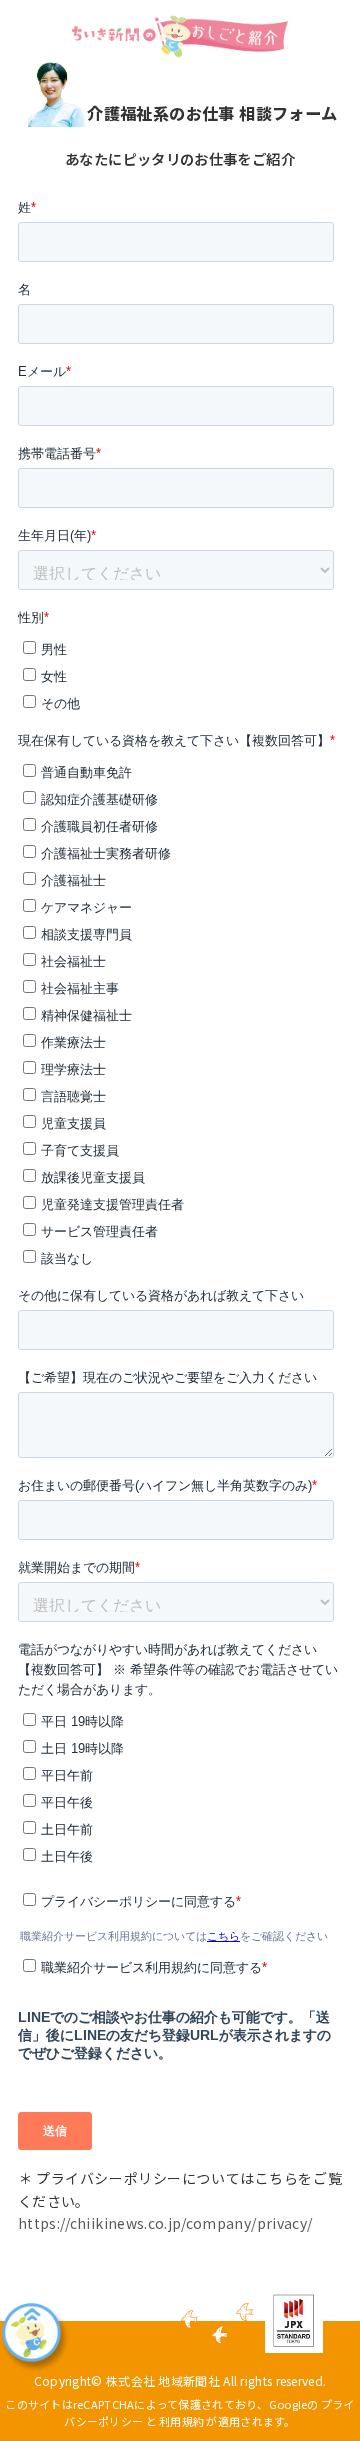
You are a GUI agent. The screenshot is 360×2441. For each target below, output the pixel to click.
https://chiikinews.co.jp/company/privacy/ (165, 2223)
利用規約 (181, 2421)
